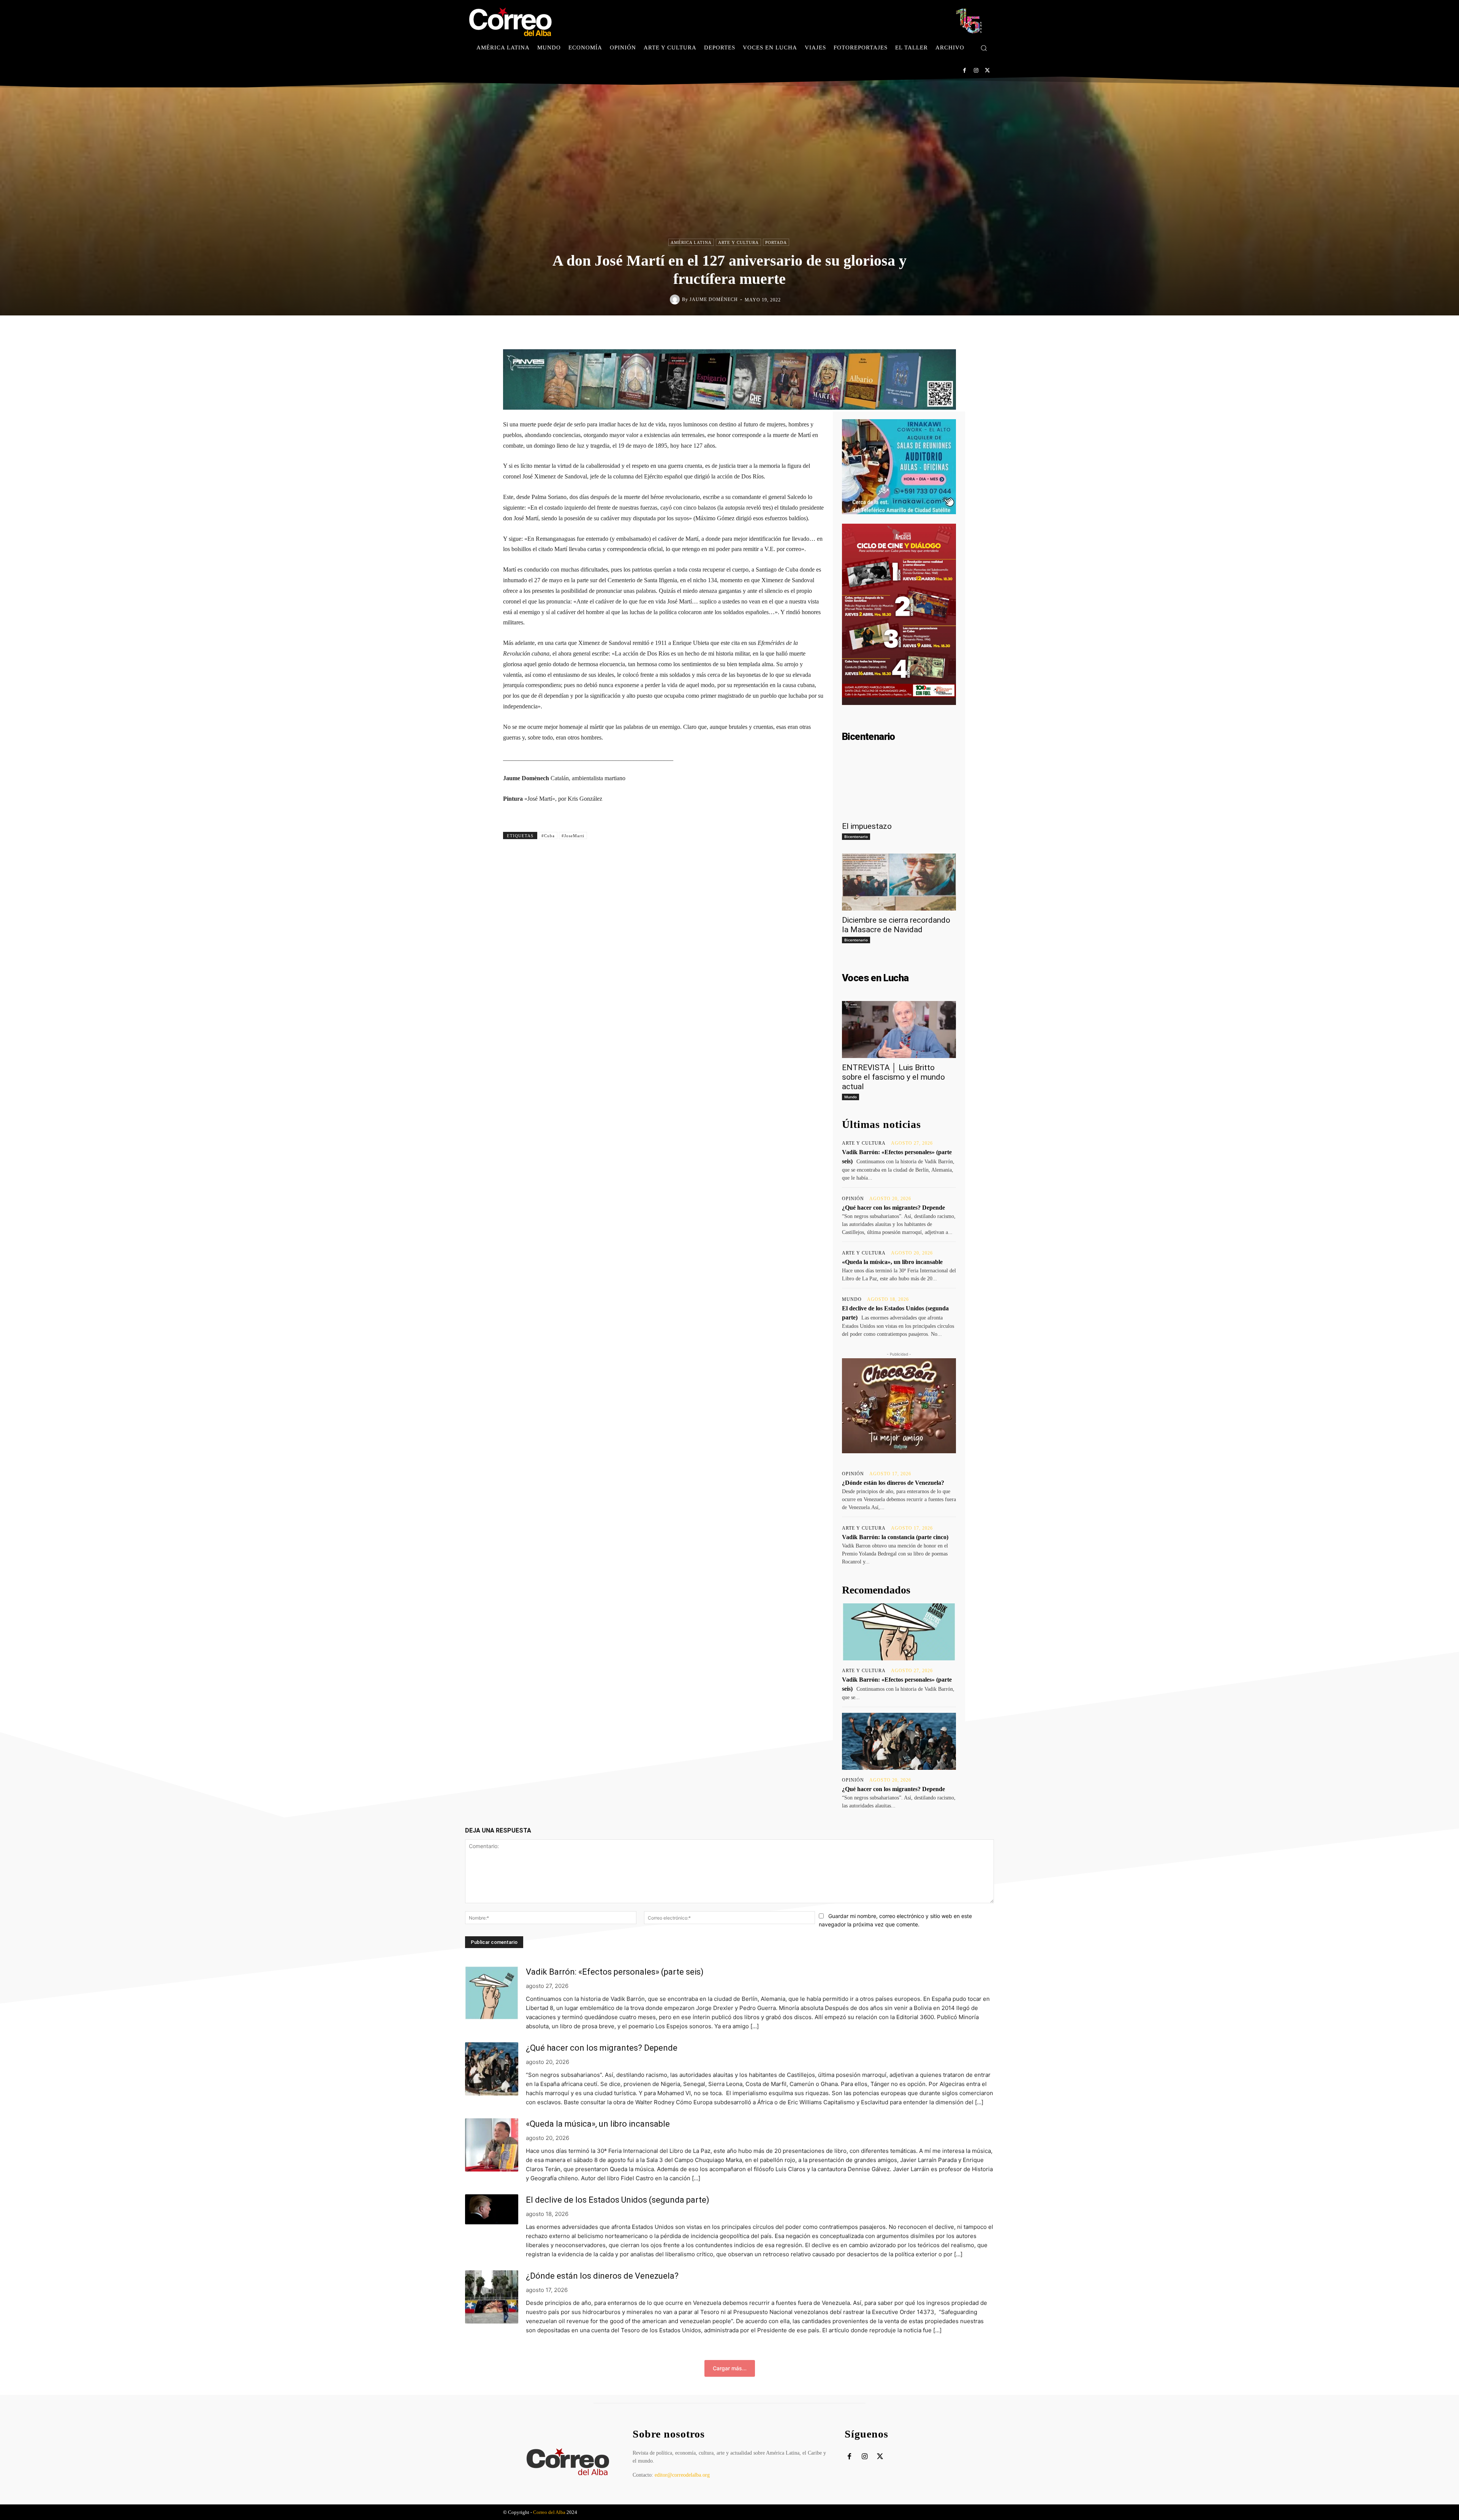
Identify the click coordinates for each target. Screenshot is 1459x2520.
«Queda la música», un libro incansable (892, 1262)
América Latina (691, 242)
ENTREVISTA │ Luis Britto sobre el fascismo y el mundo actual (893, 1077)
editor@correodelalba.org (682, 2475)
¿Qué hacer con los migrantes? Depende (893, 1208)
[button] (984, 48)
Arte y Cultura (738, 242)
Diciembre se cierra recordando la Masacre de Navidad (896, 925)
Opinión (853, 1199)
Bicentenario (856, 836)
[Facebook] (964, 70)
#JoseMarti (573, 836)
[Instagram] (976, 70)
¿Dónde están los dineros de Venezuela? (893, 1483)
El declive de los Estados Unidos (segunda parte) (618, 2200)
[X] (987, 70)
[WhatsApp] (774, 331)
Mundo (851, 1097)
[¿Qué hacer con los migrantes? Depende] (899, 1741)
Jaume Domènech (714, 299)
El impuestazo (867, 826)
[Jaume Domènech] (676, 299)
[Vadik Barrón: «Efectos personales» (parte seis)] (899, 1632)
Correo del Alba (549, 2512)
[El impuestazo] (899, 788)
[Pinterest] (757, 331)
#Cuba (548, 836)
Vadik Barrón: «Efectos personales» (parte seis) (615, 1972)
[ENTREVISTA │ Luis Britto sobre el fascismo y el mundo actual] (899, 1030)
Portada (776, 242)
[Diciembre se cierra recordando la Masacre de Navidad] (899, 882)
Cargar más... (730, 2368)
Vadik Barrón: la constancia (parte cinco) (895, 1537)
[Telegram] (792, 331)
